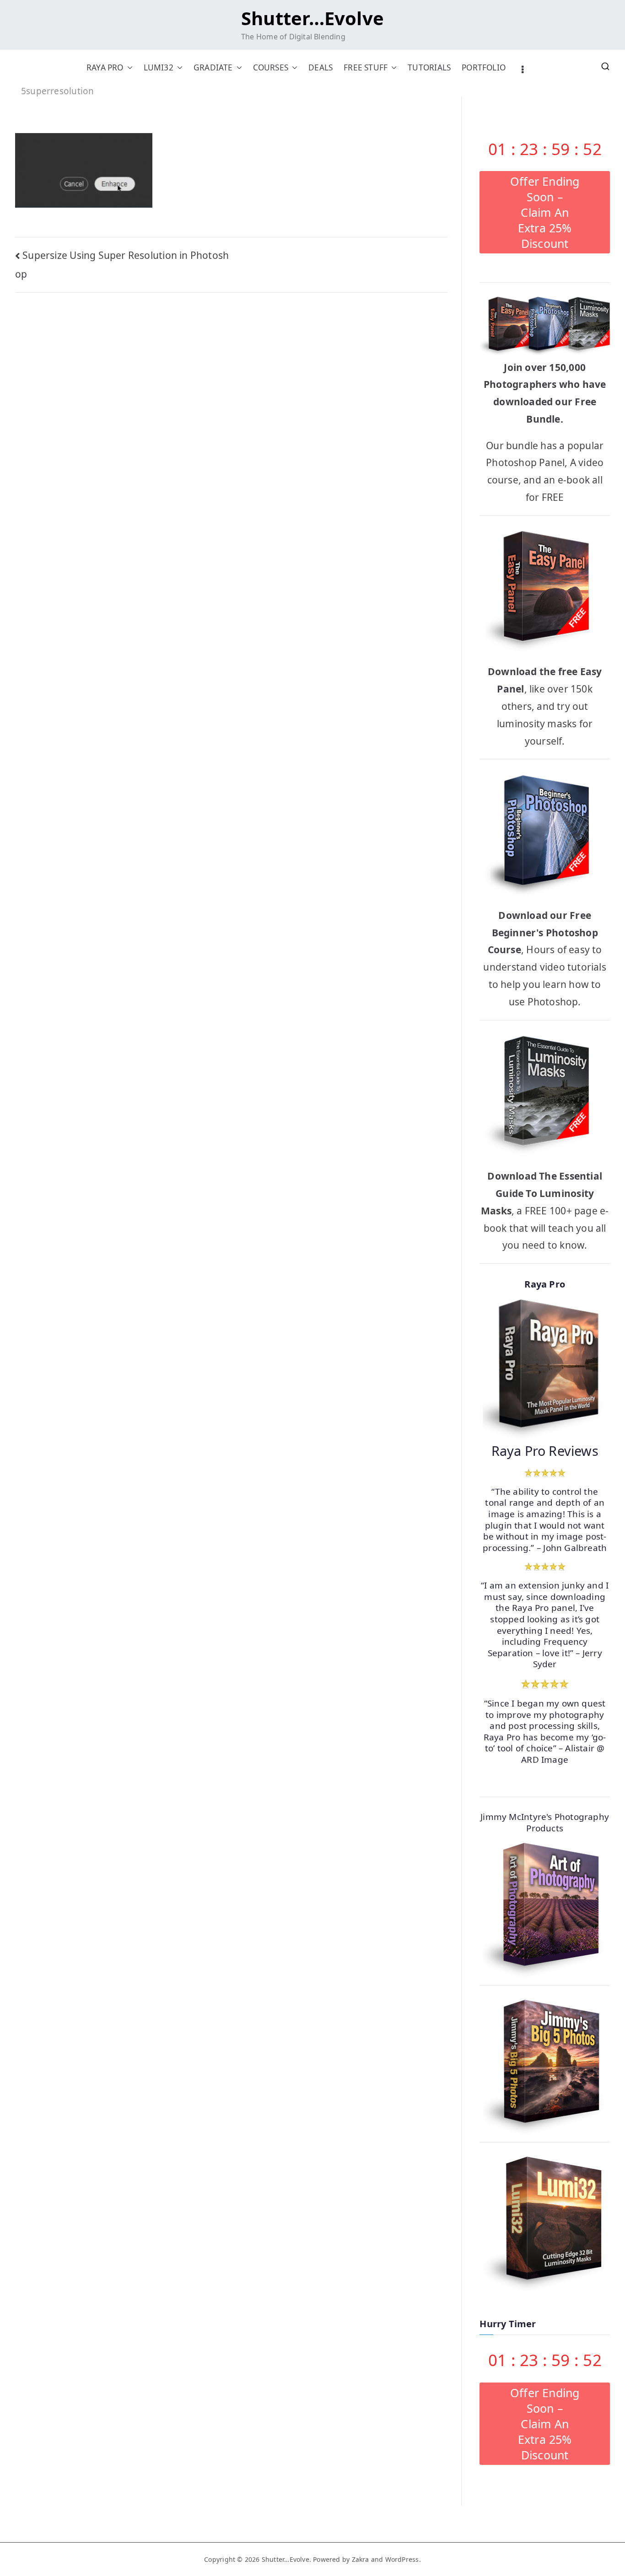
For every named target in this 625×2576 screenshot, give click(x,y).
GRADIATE (213, 67)
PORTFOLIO (484, 67)
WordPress (402, 2559)
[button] (128, 67)
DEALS (321, 67)
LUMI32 (159, 67)
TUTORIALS (429, 67)
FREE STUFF (366, 67)
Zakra (361, 2559)
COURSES (271, 67)
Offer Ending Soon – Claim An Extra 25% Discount (545, 212)
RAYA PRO (105, 67)
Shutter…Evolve (312, 18)
